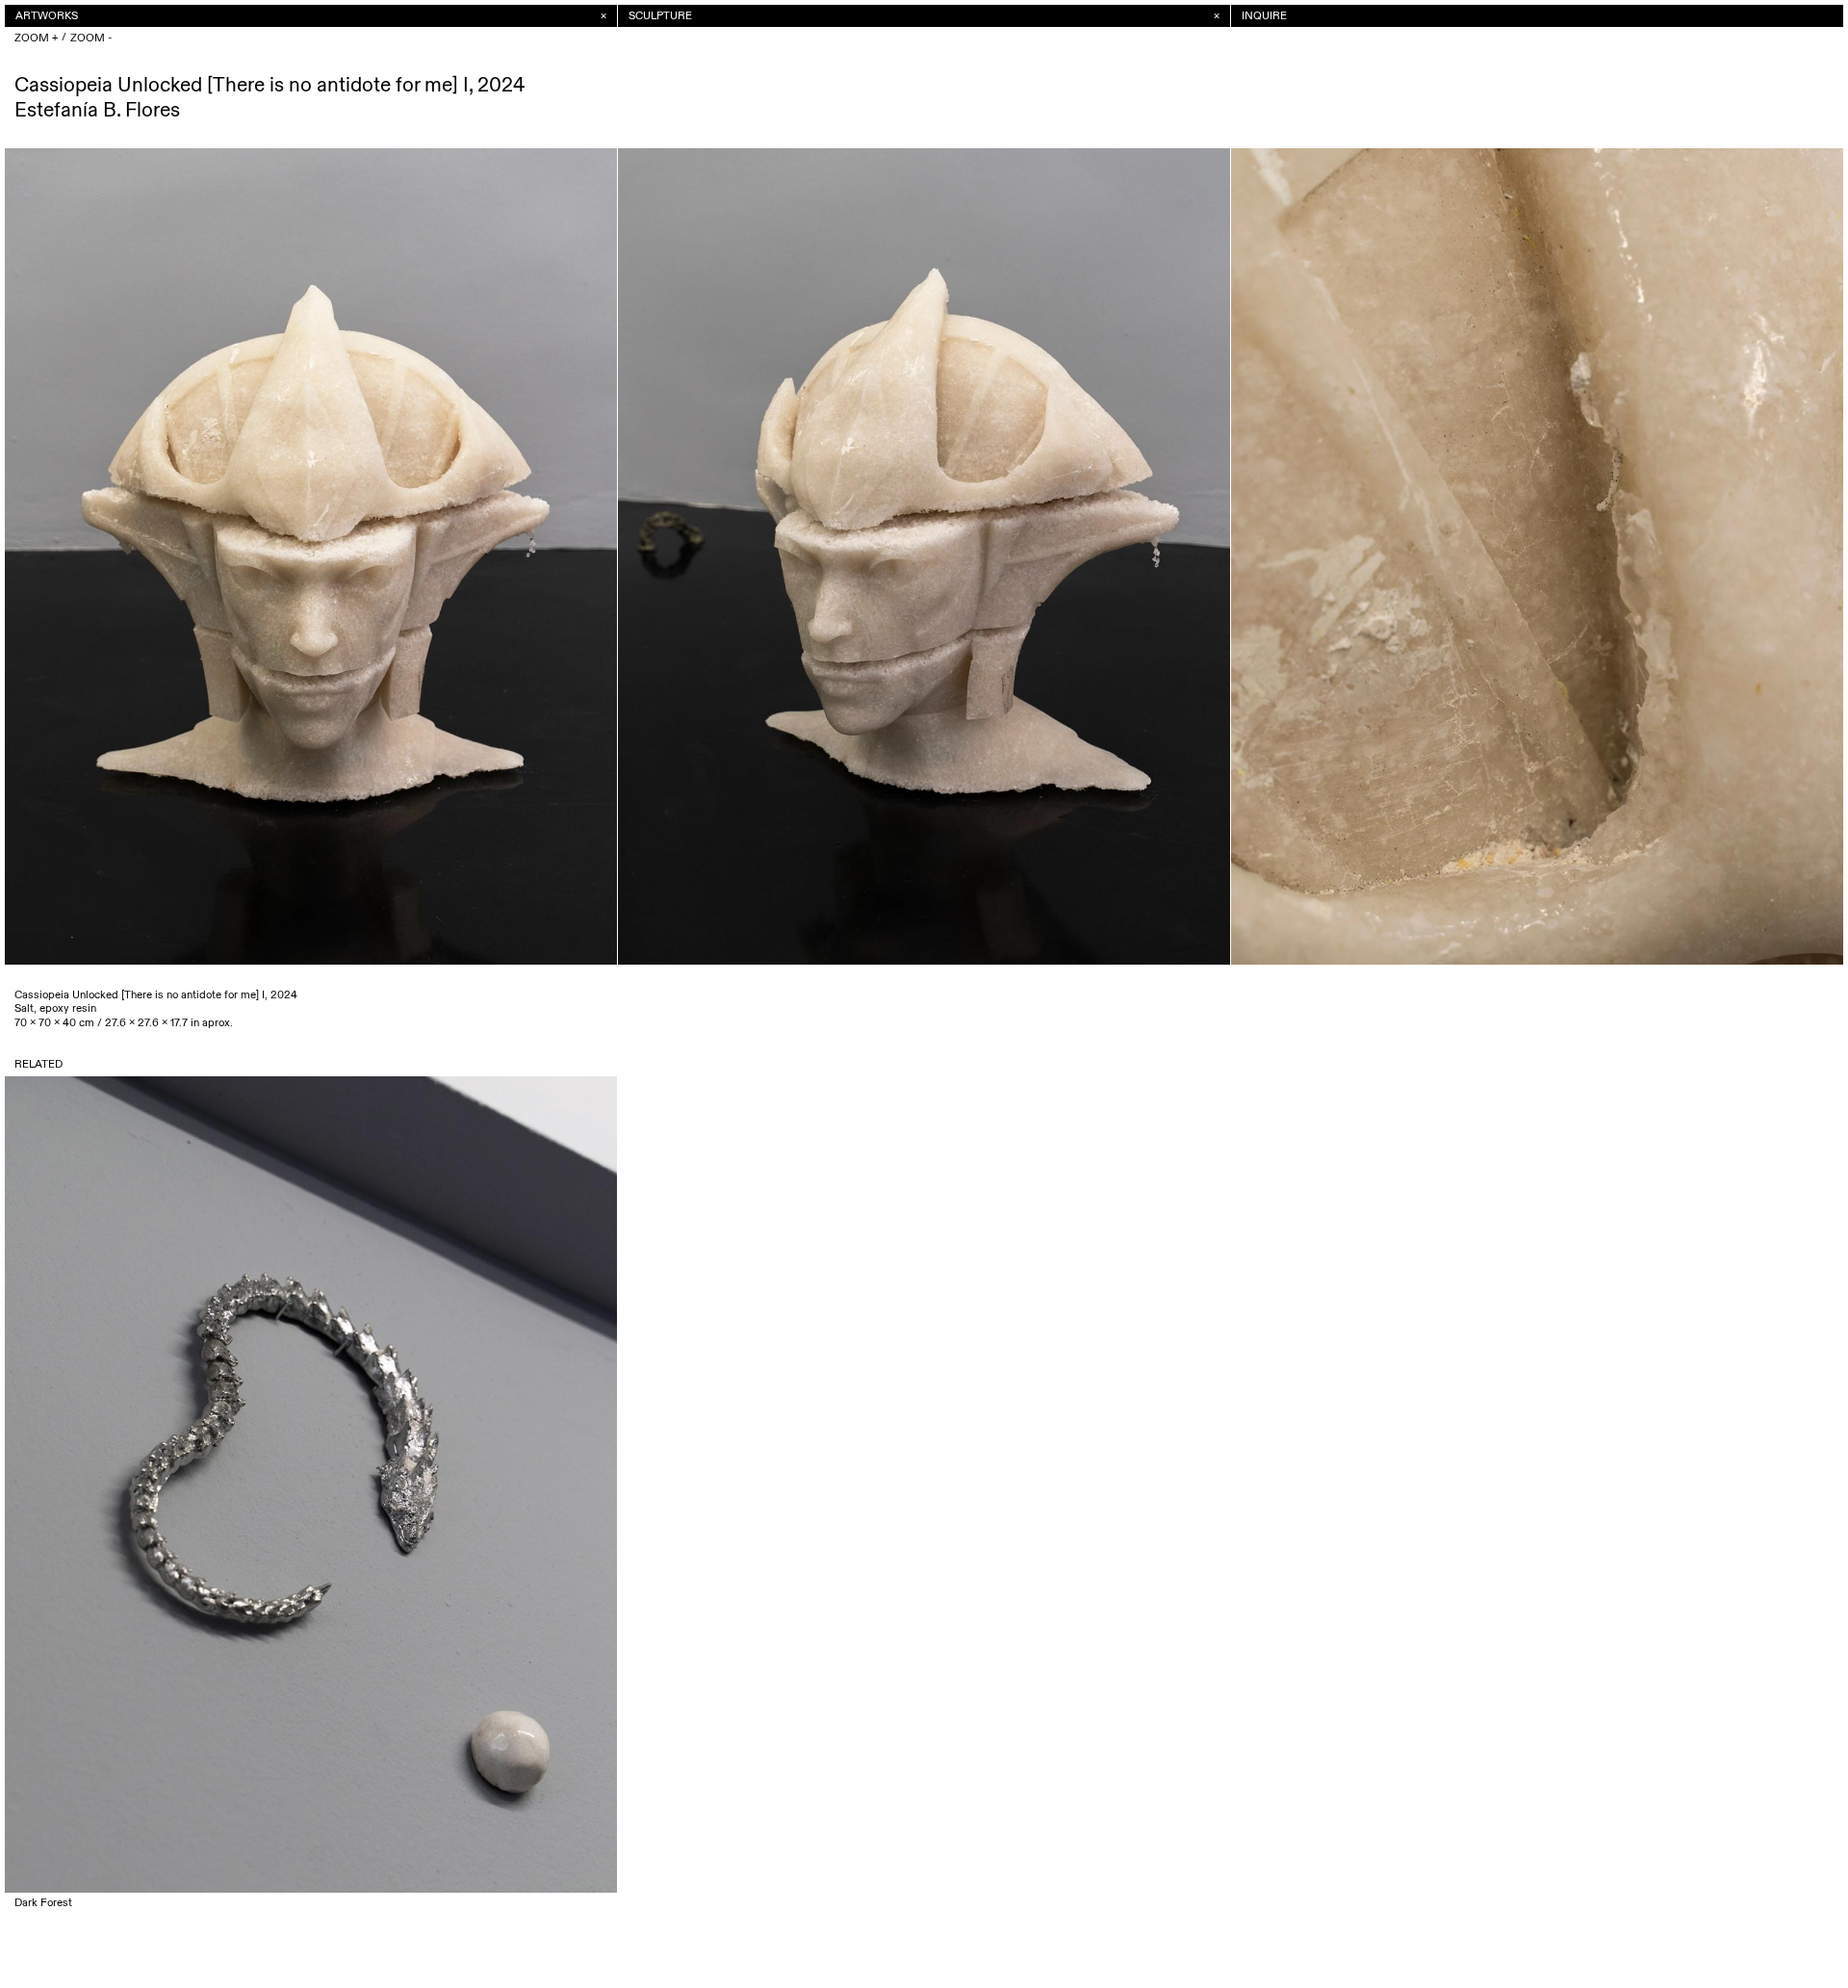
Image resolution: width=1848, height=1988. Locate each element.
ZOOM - (91, 38)
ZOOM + (36, 38)
